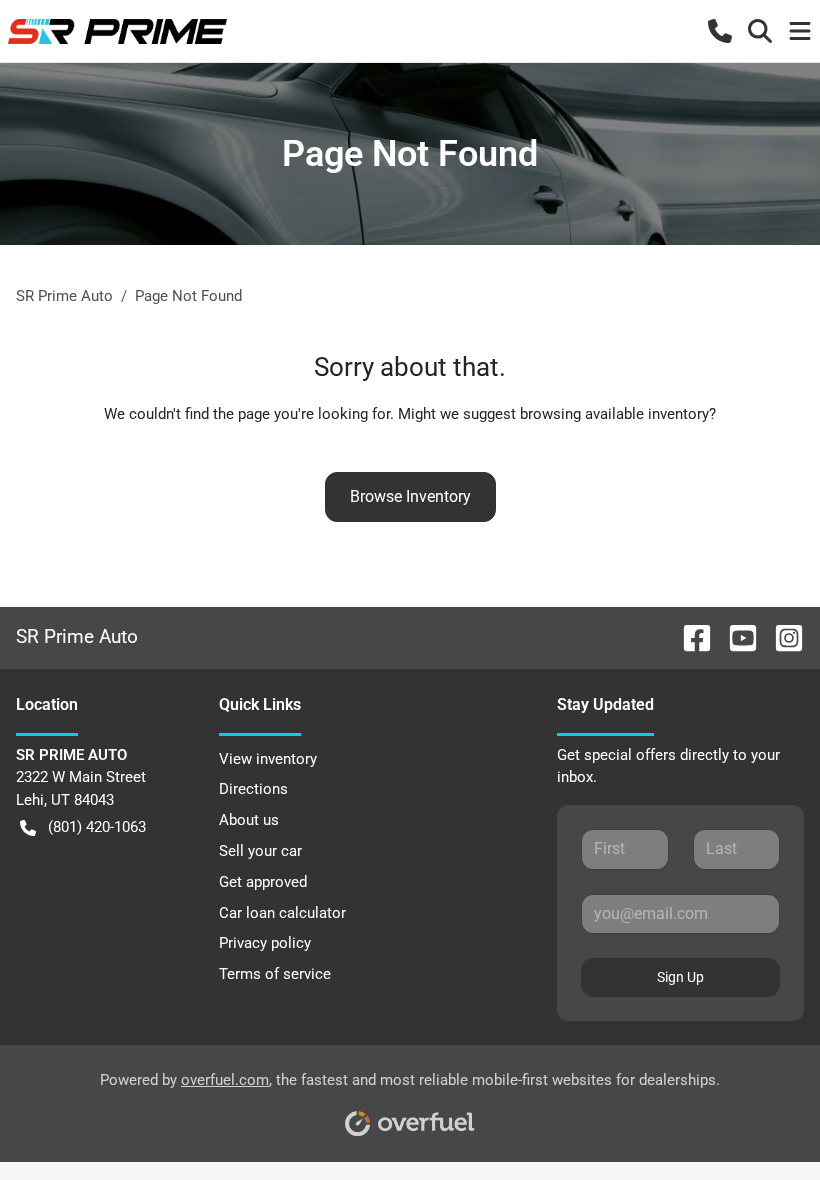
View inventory (268, 759)
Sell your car (260, 851)
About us (249, 820)
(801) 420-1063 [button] (97, 827)
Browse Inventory (410, 496)
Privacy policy (265, 943)
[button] (720, 31)
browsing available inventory (614, 414)
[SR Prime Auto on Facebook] (689, 636)
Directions (253, 789)
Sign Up (680, 977)
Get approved (263, 882)
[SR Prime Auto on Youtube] (735, 636)
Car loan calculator (282, 913)
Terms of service (275, 974)
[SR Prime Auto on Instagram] (781, 636)
